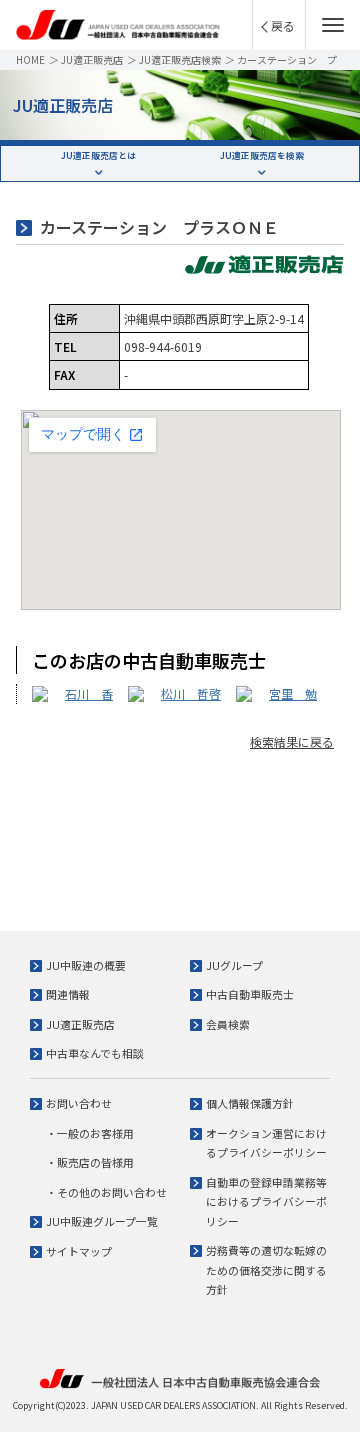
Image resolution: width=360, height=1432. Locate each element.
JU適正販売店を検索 (262, 155)
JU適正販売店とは (98, 155)
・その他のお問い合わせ (106, 1192)
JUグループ (234, 965)
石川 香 (89, 693)
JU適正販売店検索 (180, 59)
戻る (283, 25)
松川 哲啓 (191, 693)
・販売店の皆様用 (90, 1162)
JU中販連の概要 (86, 965)
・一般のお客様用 (90, 1133)
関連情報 (68, 994)
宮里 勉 (293, 693)
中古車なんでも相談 (95, 1053)
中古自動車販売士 (250, 994)
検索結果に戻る (292, 741)
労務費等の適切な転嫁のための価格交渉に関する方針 (266, 1269)
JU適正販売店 (92, 59)
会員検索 (228, 1024)
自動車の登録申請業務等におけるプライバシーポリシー (266, 1201)
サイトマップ (79, 1251)
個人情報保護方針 (250, 1103)
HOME (30, 59)
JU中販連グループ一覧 (102, 1221)
